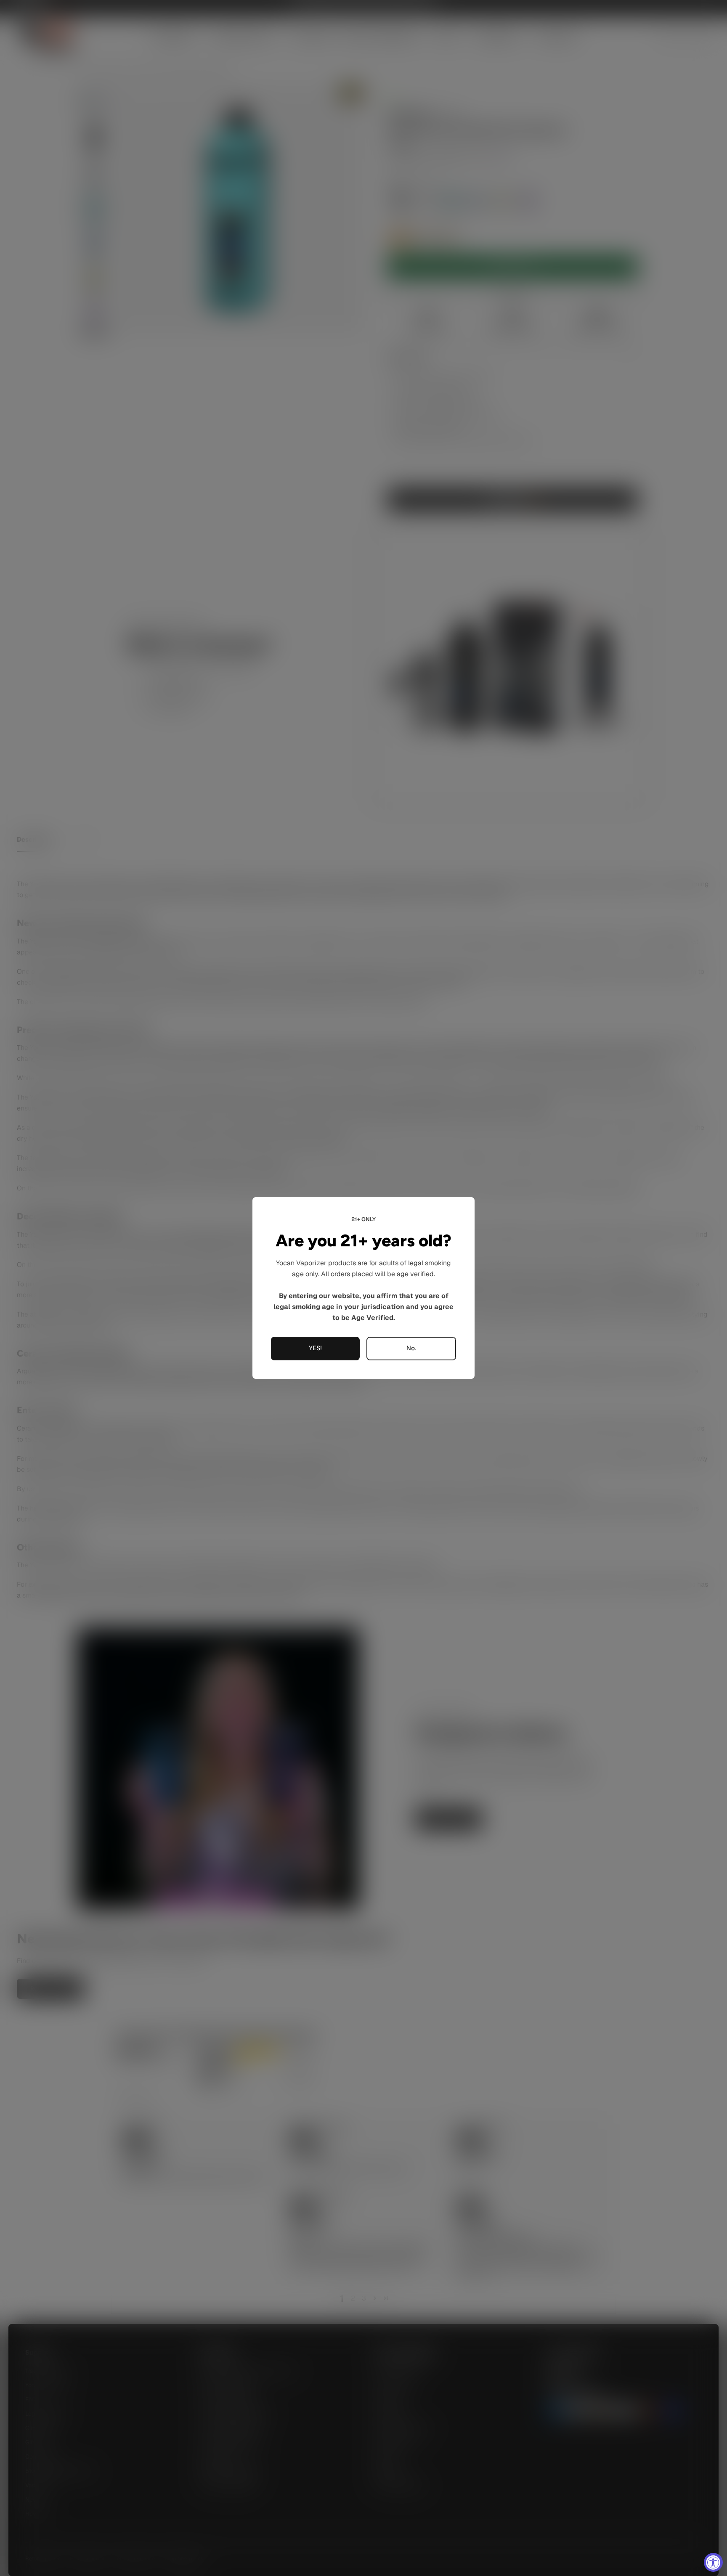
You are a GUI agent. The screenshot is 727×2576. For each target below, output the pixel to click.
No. (411, 1349)
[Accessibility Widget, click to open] (713, 2562)
